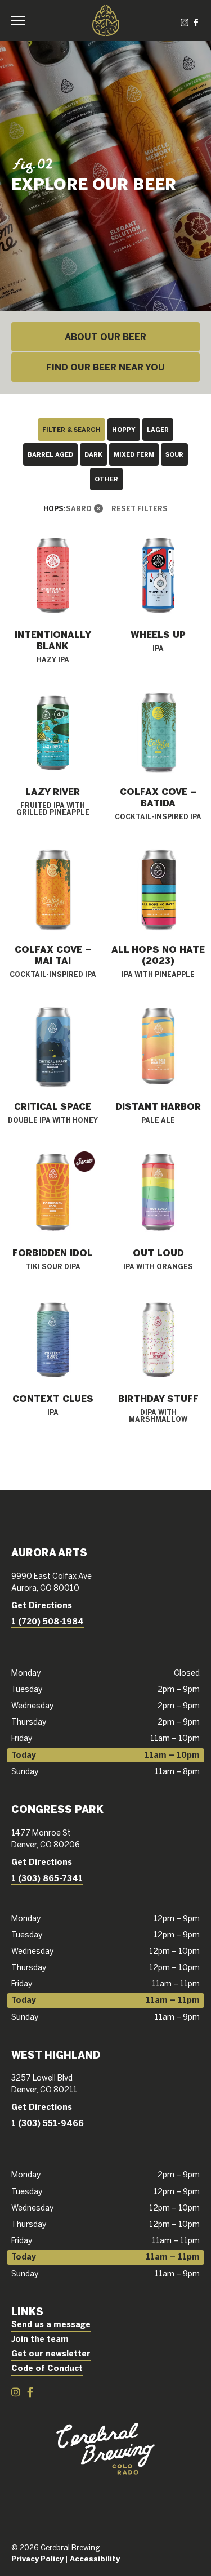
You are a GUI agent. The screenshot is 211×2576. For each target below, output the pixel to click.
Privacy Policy (37, 2559)
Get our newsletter (51, 2354)
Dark (93, 454)
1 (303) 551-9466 (48, 2123)
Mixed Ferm (134, 454)
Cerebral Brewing (106, 20)
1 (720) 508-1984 (48, 1622)
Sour (174, 454)
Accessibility (95, 2559)
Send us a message (51, 2324)
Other (106, 479)
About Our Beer (105, 337)
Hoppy (124, 429)
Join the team (40, 2339)
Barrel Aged (50, 454)
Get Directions (42, 1605)
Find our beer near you (105, 367)
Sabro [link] (79, 508)
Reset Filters (140, 508)
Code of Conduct (47, 2368)
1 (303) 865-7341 (47, 1878)
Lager (158, 429)
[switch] (23, 20)
